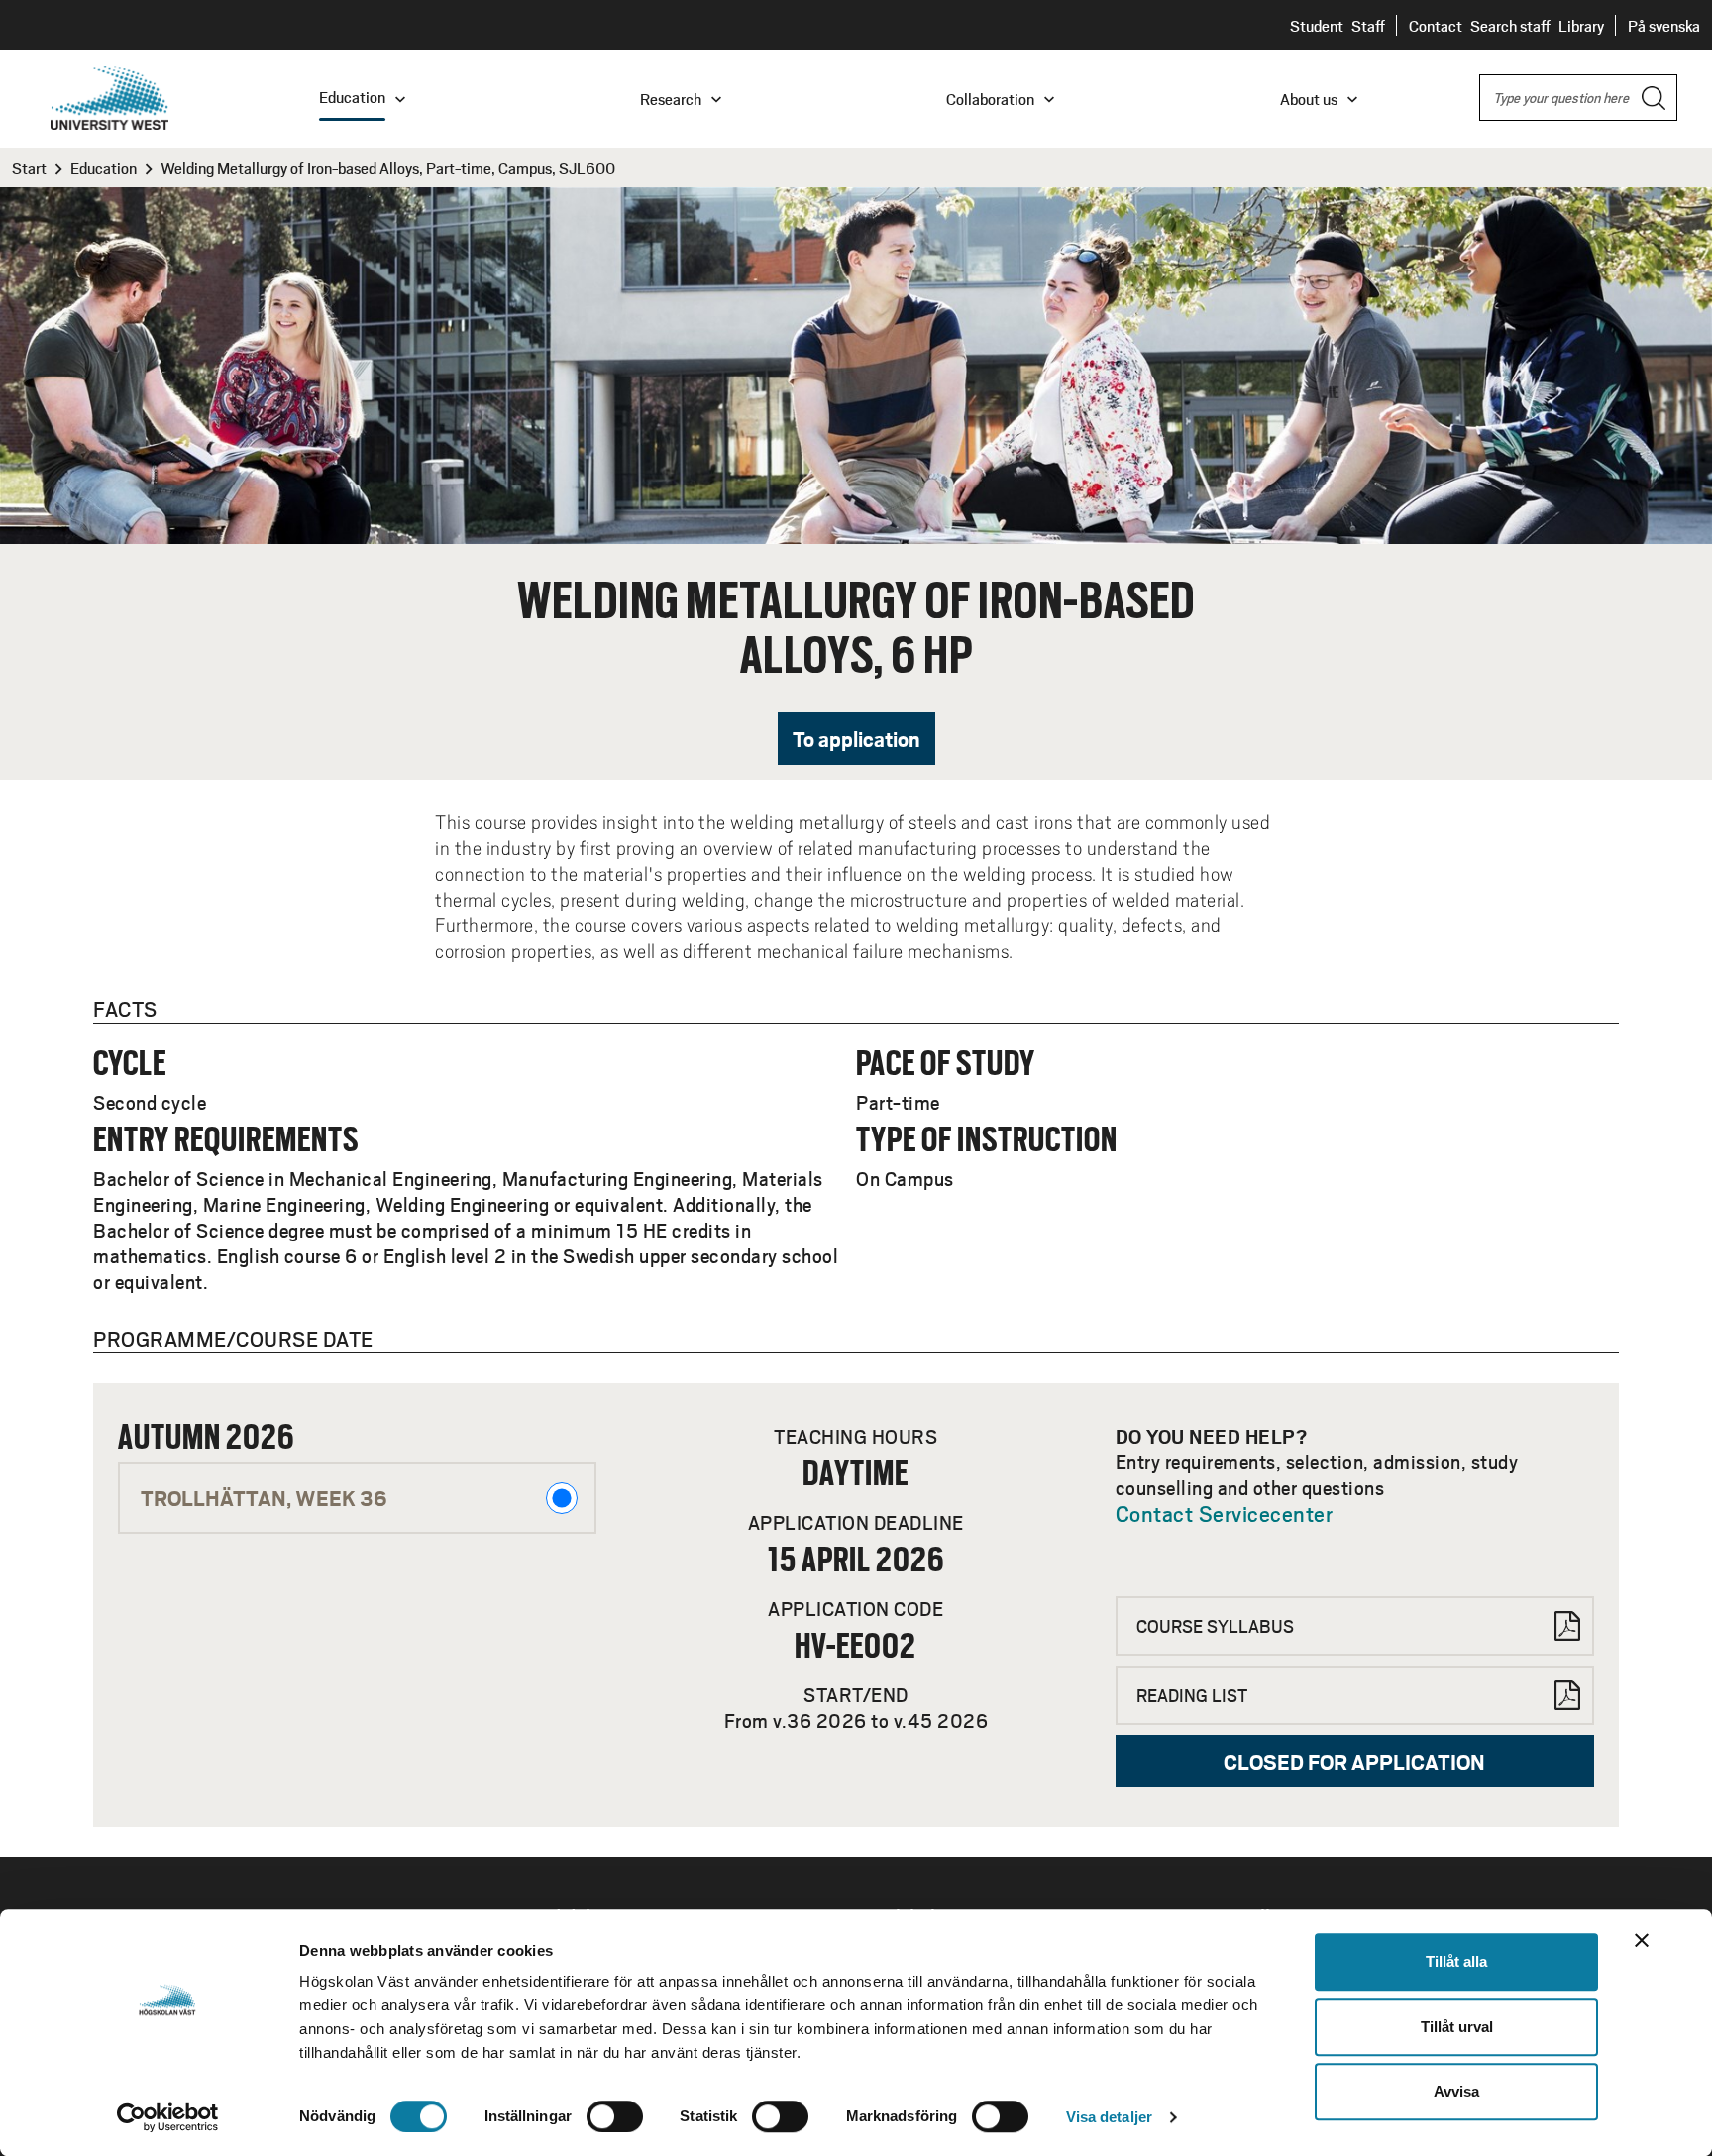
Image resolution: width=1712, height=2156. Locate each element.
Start (29, 168)
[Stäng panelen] (1642, 1940)
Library (1581, 25)
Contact (1436, 25)
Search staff (1510, 25)
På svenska (1664, 25)
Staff (1368, 25)
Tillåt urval (1457, 2027)
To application (856, 739)
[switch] (615, 2116)
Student (1317, 25)
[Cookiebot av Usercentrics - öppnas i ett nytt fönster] (168, 2117)
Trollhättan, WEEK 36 (264, 1498)
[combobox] (1578, 98)
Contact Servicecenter (1225, 1513)
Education (104, 168)
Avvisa (1456, 2091)
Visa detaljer (1109, 2117)
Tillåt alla (1456, 1961)
